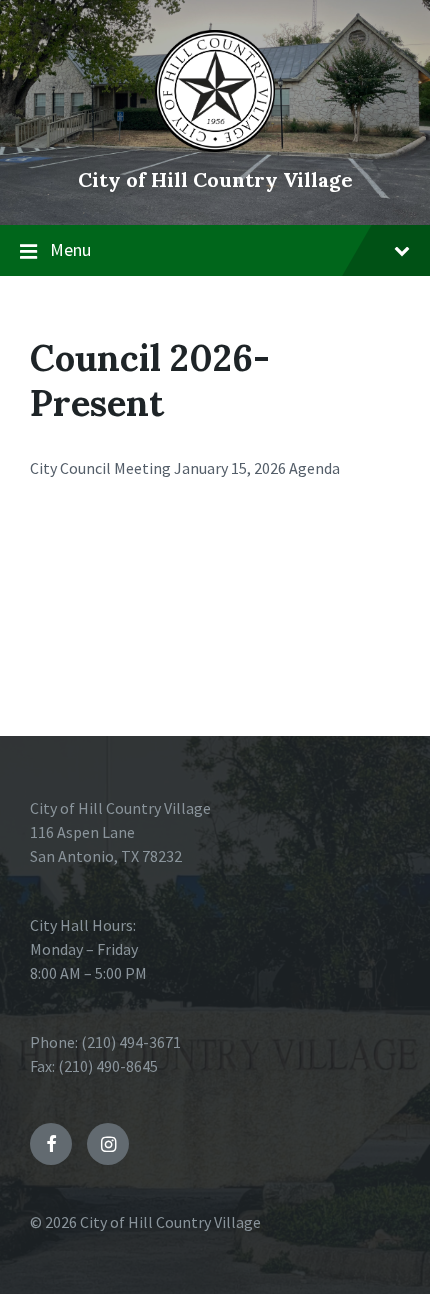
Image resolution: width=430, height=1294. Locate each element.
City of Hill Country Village (215, 179)
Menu (70, 249)
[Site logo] (215, 146)
